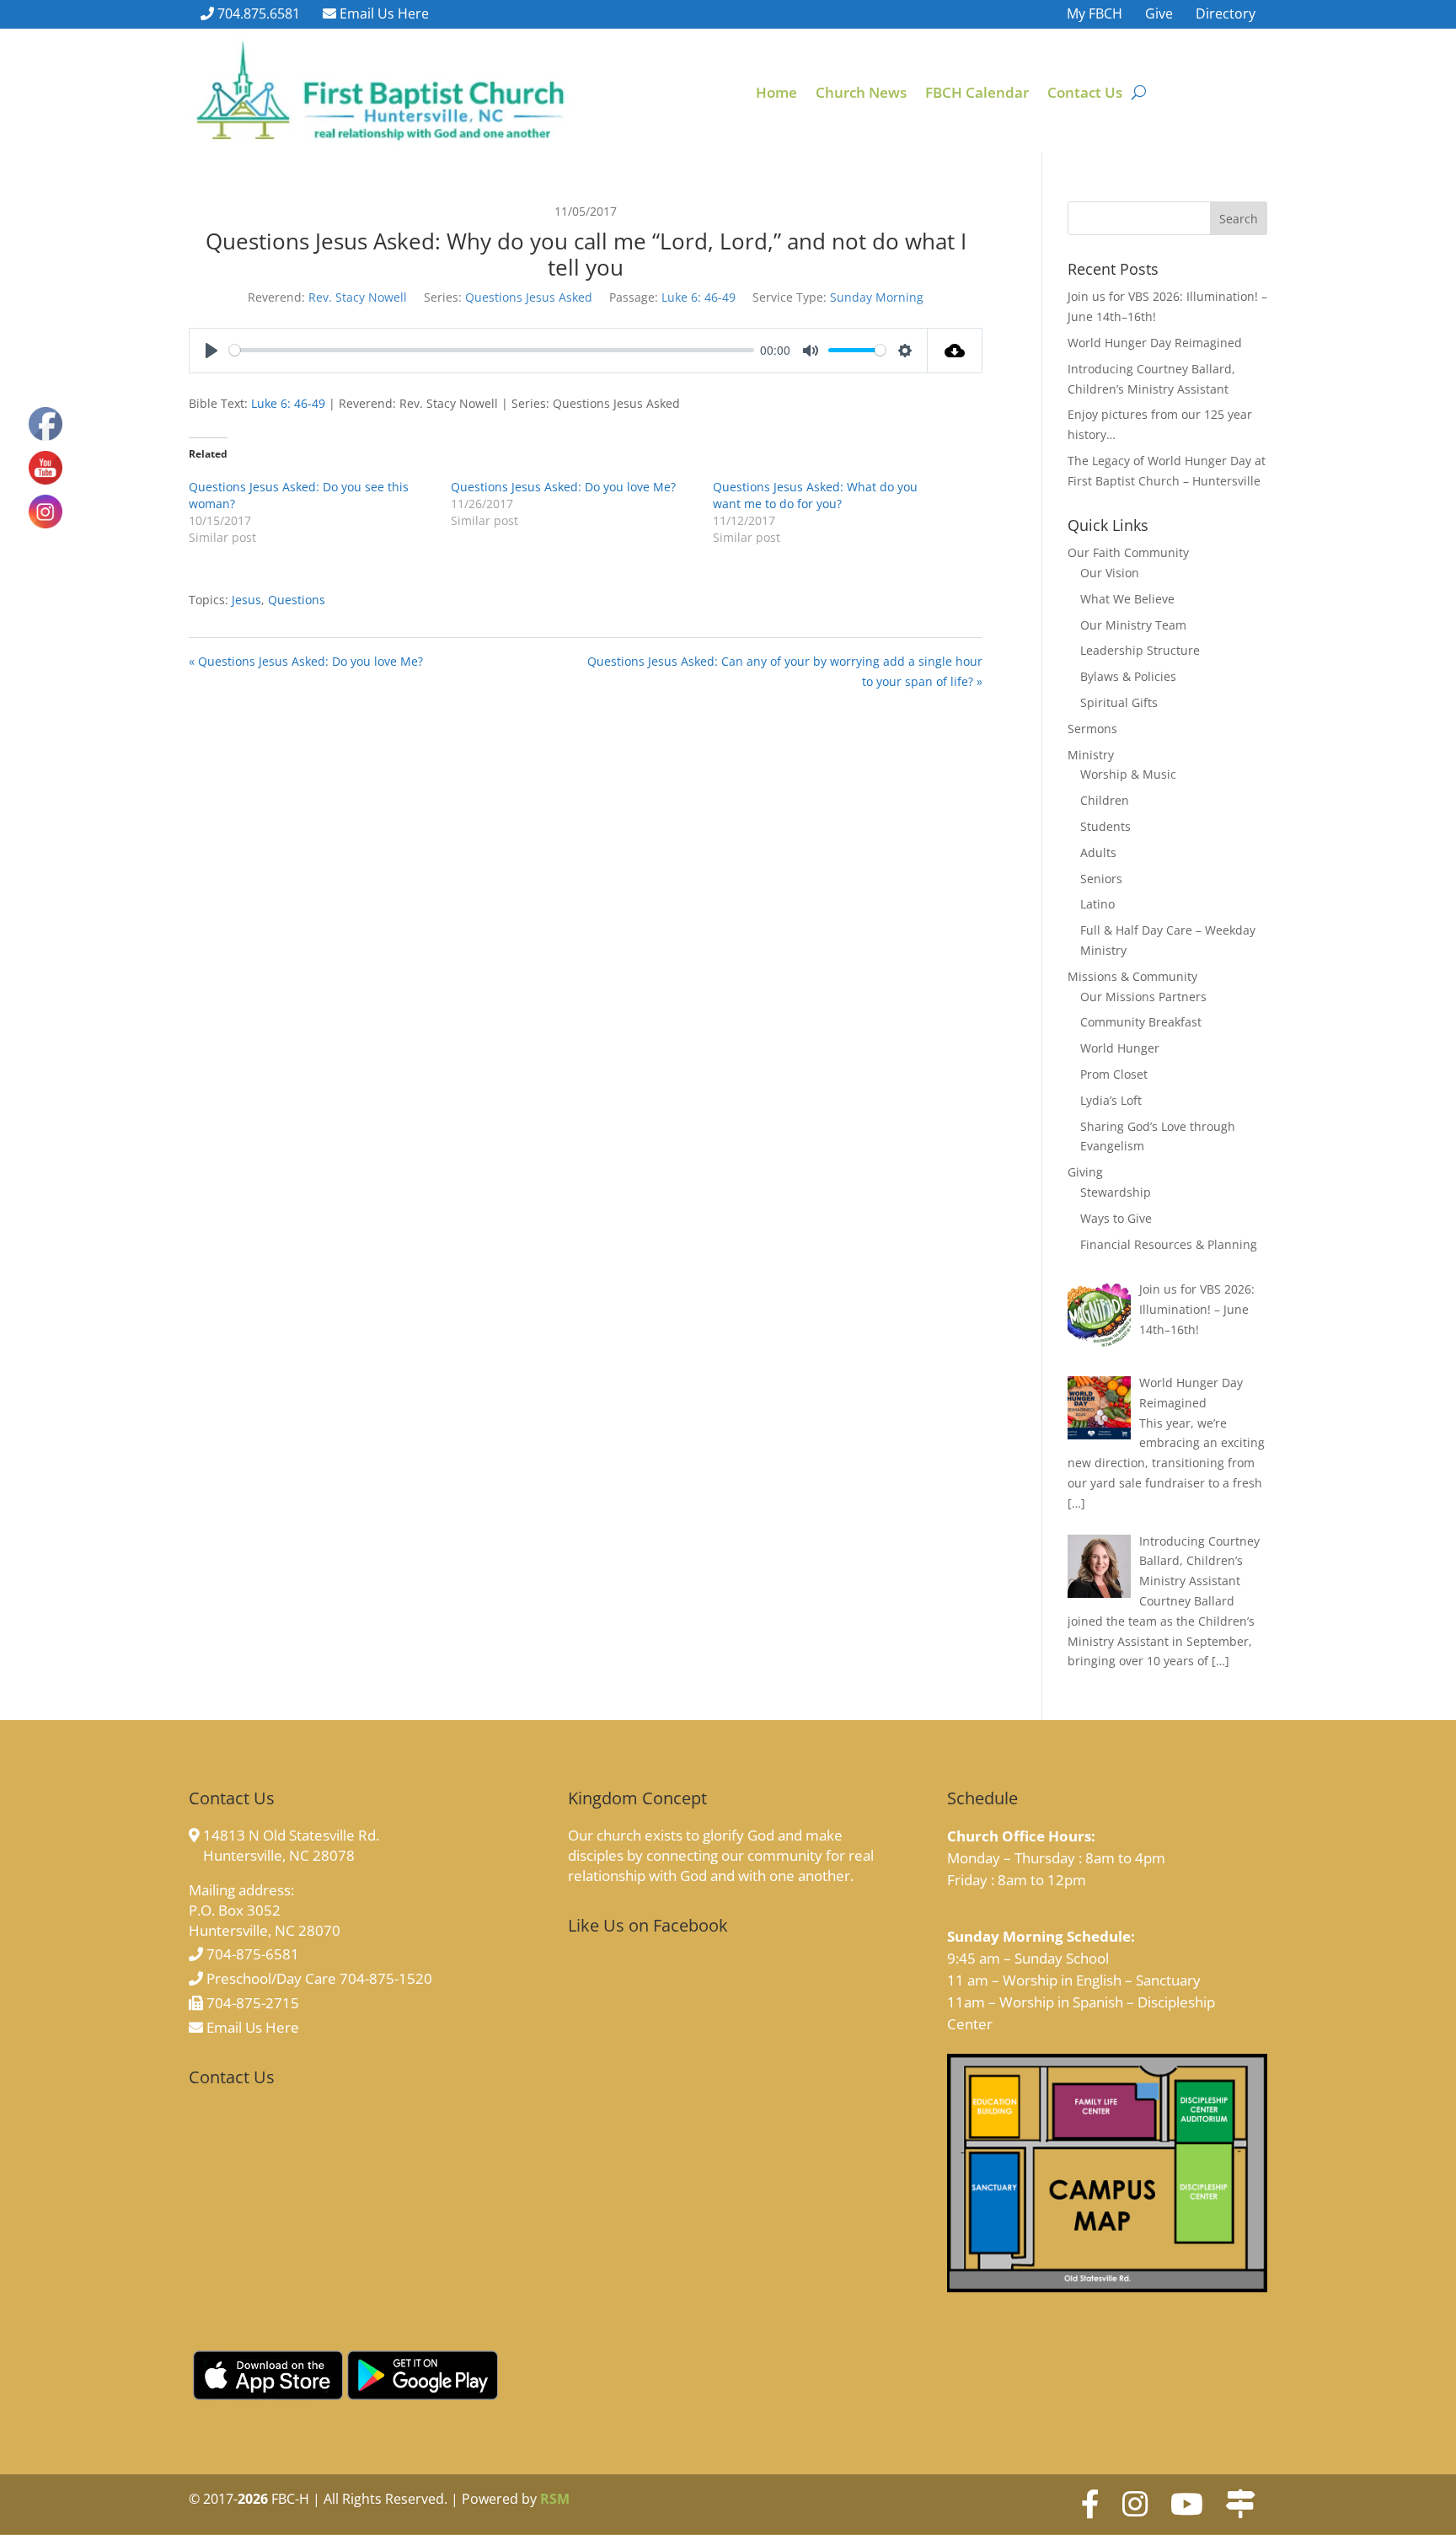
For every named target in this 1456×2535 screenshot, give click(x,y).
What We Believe (1127, 599)
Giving (1085, 1172)
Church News (861, 94)
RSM (555, 2499)
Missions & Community (1132, 976)
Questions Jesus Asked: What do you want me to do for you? (815, 495)
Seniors (1101, 879)
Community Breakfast (1141, 1022)
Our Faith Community (1128, 552)
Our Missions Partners (1143, 997)
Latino (1097, 904)
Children (1105, 800)
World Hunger (1120, 1048)
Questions (297, 600)
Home (776, 94)
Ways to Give (1116, 1218)
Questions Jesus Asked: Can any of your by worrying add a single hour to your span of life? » (785, 671)
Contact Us (1085, 94)
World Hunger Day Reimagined (1155, 343)
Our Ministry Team (1133, 625)
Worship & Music (1128, 774)
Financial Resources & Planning (1169, 1244)
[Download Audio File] (955, 351)
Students (1105, 826)
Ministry (1091, 755)
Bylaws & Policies (1128, 676)
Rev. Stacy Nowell (358, 297)
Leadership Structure (1140, 650)
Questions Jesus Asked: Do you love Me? (563, 487)
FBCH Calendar (977, 94)
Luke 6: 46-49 (699, 297)
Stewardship (1116, 1192)
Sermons (1092, 729)
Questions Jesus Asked (529, 297)
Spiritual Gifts (1119, 702)
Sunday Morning (877, 297)
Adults (1098, 852)
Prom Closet (1114, 1074)
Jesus (246, 600)
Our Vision (1110, 573)
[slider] (492, 350)
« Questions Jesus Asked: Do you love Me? (306, 661)
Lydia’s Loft (1111, 1100)
